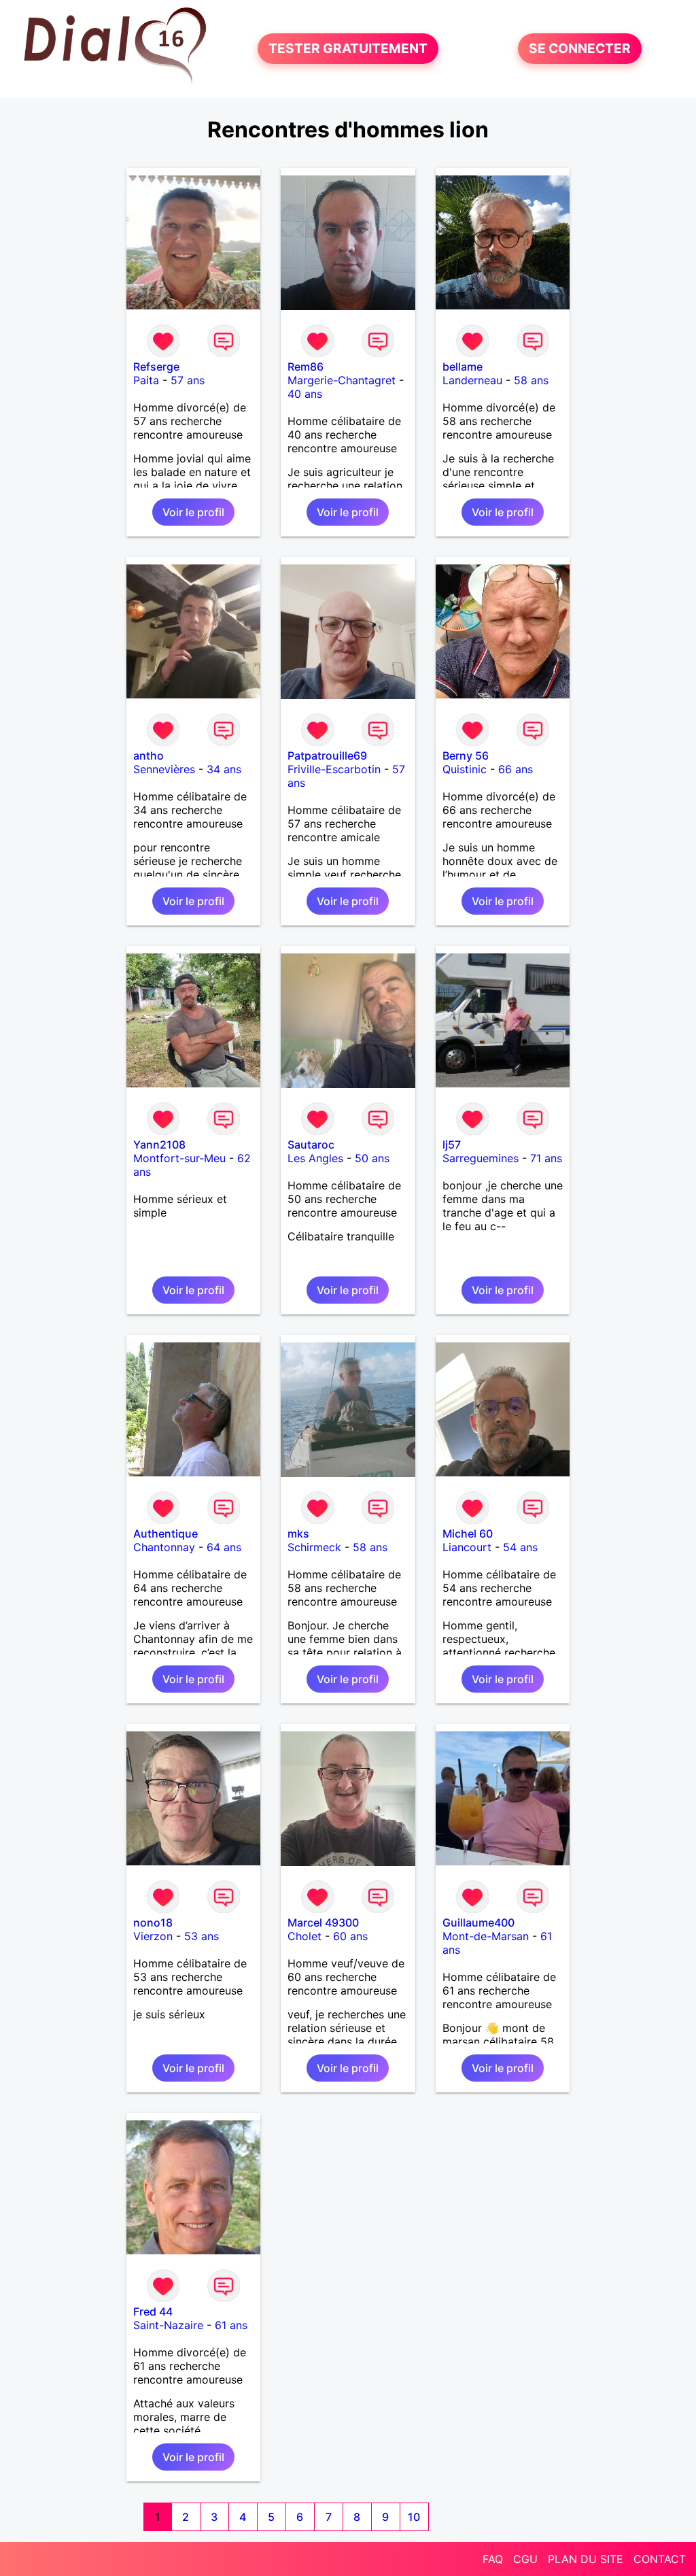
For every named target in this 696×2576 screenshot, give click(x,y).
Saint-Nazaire (168, 2325)
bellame (463, 367)
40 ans (305, 394)
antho (149, 756)
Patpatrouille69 (327, 756)
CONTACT (660, 2559)
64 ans (224, 1547)
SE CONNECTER (580, 49)
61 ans (231, 2325)
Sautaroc (311, 1145)
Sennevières (164, 769)
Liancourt (467, 1547)
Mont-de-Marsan (486, 1936)
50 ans (372, 1158)
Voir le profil (193, 512)
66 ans (516, 769)
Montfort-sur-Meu (179, 1158)
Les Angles (315, 1158)
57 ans (188, 380)
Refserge (156, 367)
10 (414, 2517)
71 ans (546, 1158)
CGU (525, 2559)
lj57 (452, 1145)
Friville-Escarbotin (334, 769)
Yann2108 (159, 1145)
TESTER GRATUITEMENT (348, 49)
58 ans (531, 380)
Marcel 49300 (323, 1922)
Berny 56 (466, 756)
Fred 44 (153, 2311)
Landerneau (472, 380)
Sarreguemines (481, 1158)
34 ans (224, 769)
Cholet (304, 1936)
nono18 (153, 1922)
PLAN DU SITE (586, 2559)
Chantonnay (164, 1547)
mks (298, 1533)
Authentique (166, 1533)
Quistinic (465, 769)
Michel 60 (468, 1533)
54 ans (520, 1547)
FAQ (493, 2559)
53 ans (202, 1936)
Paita (146, 380)
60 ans (350, 1936)
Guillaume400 (478, 1922)
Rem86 (306, 367)
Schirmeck (314, 1547)
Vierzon (153, 1936)
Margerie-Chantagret (342, 380)
